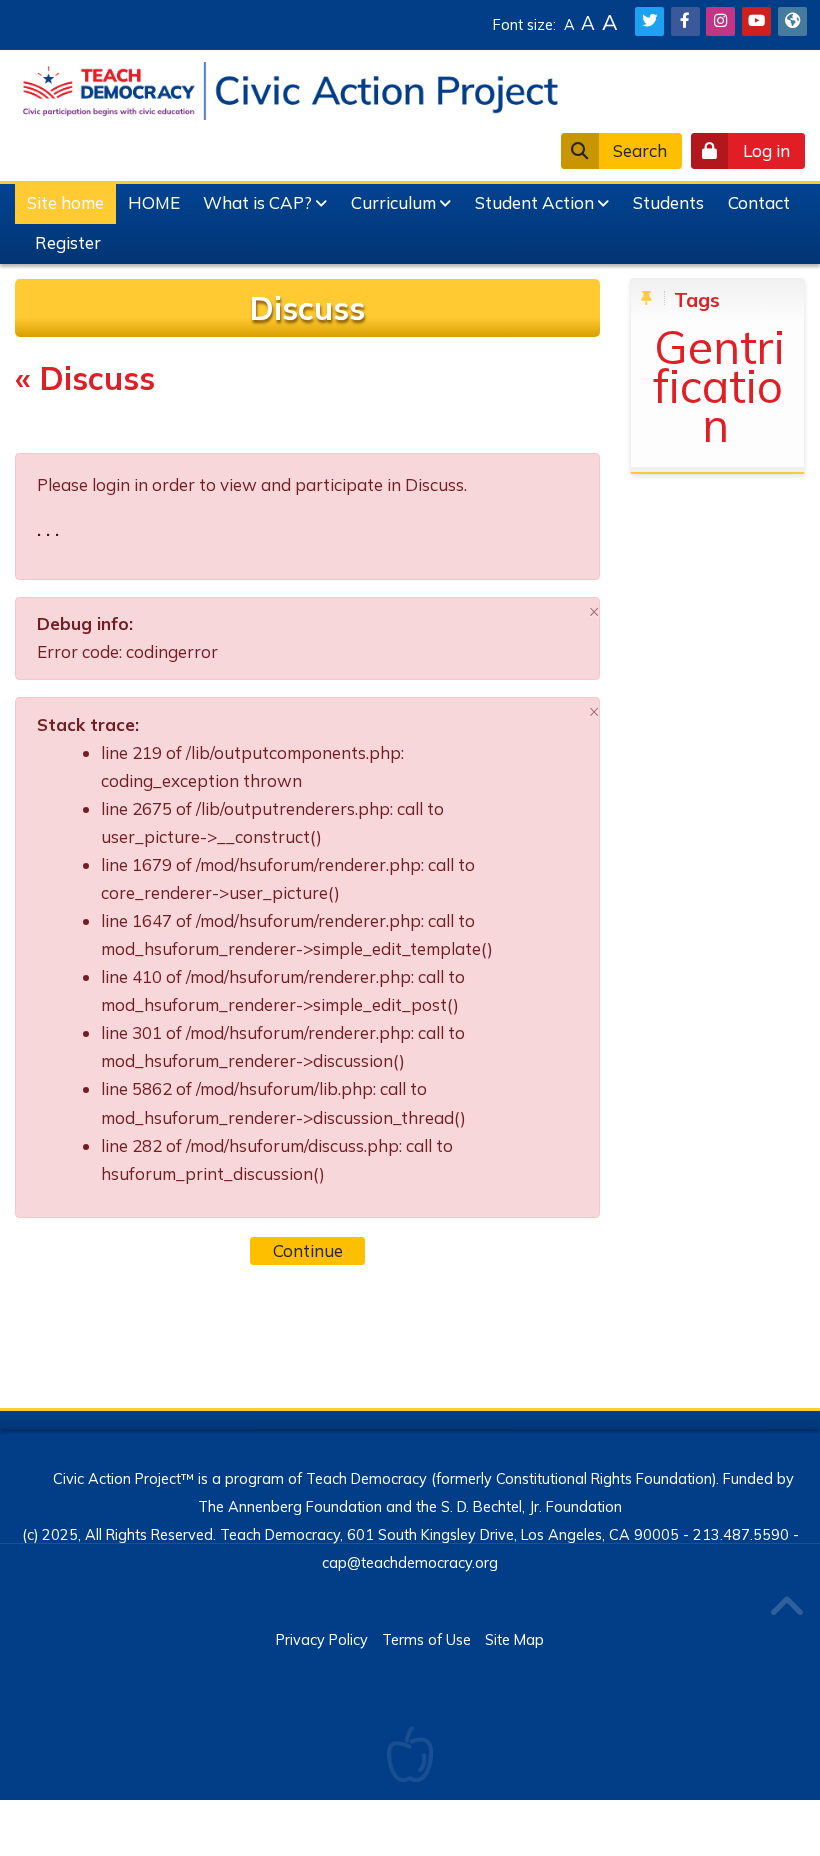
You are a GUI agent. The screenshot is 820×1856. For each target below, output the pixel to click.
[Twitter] (649, 21)
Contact (759, 202)
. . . (48, 529)
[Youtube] (756, 21)
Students (668, 202)
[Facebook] (685, 21)
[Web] (792, 21)
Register (68, 242)
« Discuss (85, 378)
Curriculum (393, 202)
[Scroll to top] (786, 1607)
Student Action (534, 202)
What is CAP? (257, 202)
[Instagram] (720, 21)
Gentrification (719, 385)
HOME (154, 202)
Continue (308, 1250)
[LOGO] (290, 88)
